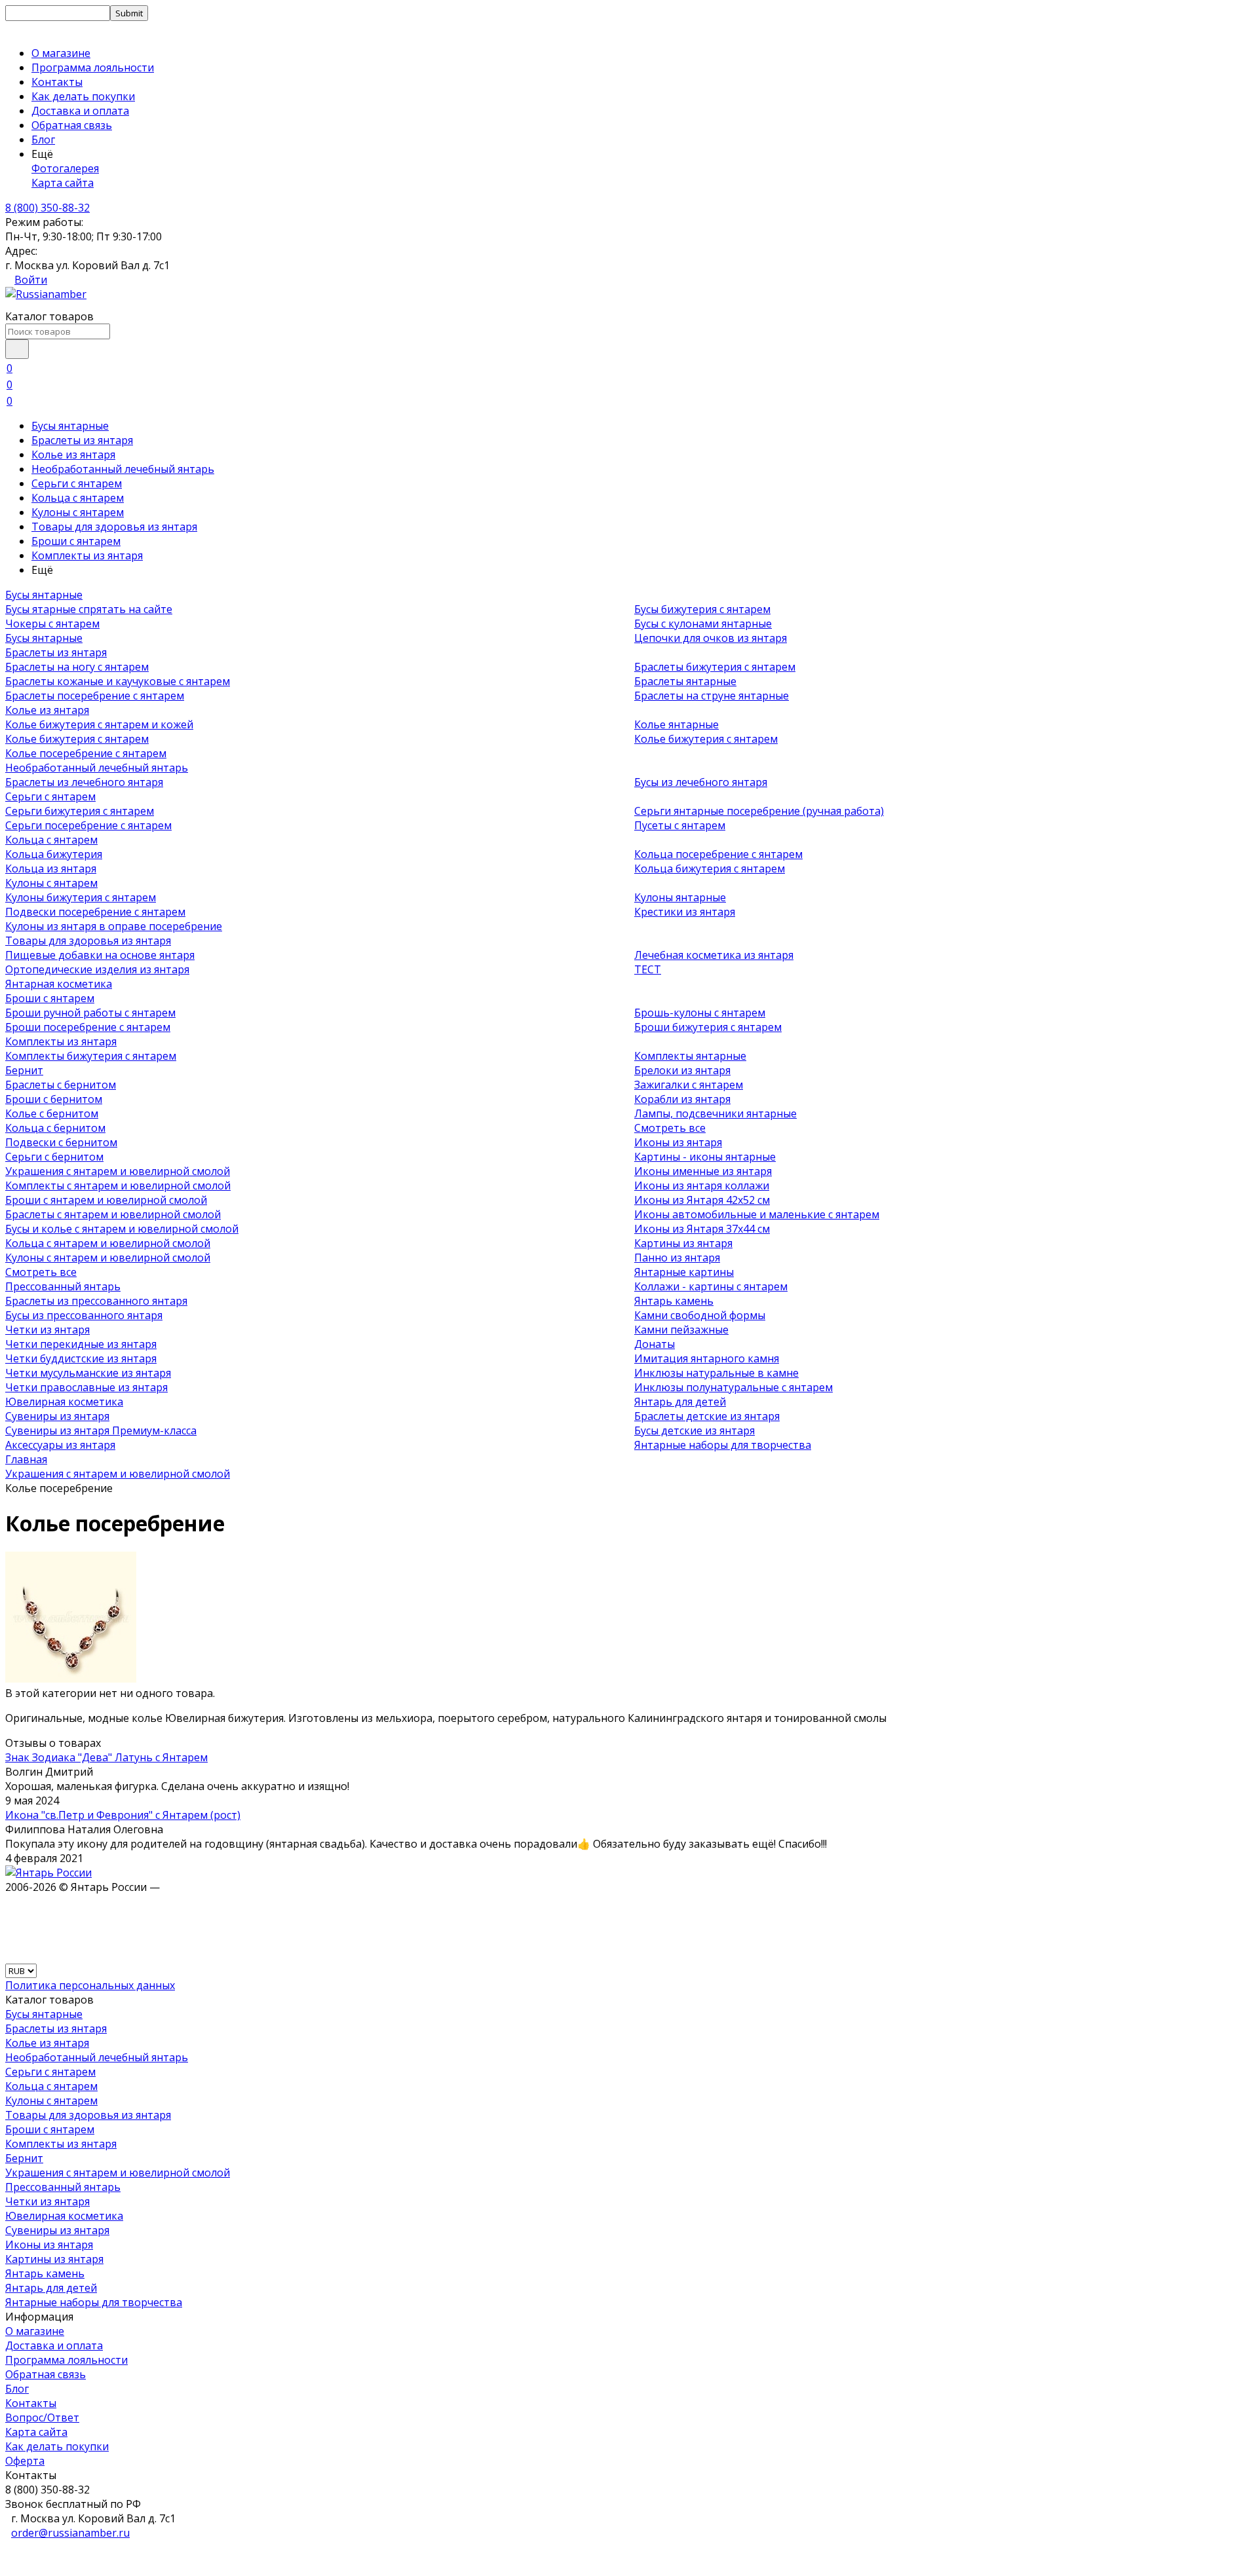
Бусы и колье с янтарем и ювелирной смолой (122, 1229)
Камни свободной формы (700, 1315)
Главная (26, 1459)
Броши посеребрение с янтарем (88, 1027)
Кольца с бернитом (55, 1128)
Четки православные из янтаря (86, 1387)
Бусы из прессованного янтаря (84, 1315)
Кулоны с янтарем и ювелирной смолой (108, 1258)
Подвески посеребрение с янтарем (95, 912)
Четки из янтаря (48, 1330)
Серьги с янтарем (77, 483)
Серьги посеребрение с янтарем (88, 825)
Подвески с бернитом (61, 1142)
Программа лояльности (93, 67)
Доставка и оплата (80, 111)
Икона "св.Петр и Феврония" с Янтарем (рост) (123, 1815)
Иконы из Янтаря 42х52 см (702, 1200)
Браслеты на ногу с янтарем (77, 667)
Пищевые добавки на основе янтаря (100, 955)
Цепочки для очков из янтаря (711, 638)
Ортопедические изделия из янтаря (97, 969)
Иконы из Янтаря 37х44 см (702, 1229)
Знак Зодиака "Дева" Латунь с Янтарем (106, 1757)
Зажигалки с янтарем (689, 1085)
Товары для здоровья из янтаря (114, 527)
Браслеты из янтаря (82, 440)
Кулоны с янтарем (78, 512)
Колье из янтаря (73, 455)
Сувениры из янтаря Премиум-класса (101, 1430)
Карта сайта (63, 183)
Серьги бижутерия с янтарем (80, 811)
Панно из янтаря (677, 1258)
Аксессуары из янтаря (60, 1445)
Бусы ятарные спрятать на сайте (89, 609)
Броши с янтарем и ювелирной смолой (106, 1200)
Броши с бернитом (54, 1099)
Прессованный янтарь (63, 1286)
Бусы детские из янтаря (695, 1430)
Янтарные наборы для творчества (723, 1445)
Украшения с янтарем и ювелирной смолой (118, 1171)
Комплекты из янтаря (87, 555)
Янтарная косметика (59, 984)
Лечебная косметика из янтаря (714, 955)
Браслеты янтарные (685, 681)
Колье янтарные (677, 724)
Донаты (655, 1344)
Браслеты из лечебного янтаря (84, 782)
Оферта (25, 2461)
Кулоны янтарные (680, 897)
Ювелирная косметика (64, 1402)
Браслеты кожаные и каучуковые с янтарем (118, 681)
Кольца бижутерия (54, 854)
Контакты (57, 82)
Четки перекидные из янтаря (81, 1344)
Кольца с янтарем (78, 498)
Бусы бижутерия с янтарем (702, 609)
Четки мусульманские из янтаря (88, 1373)
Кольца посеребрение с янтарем (718, 854)
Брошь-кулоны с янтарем (700, 1013)
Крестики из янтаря (685, 912)
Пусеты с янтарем (680, 825)
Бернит (24, 1070)
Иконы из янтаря (678, 1142)
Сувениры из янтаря (57, 1416)
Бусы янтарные (70, 426)
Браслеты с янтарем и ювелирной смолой (113, 1214)
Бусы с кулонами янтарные (703, 624)
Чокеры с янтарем (52, 624)
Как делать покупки (83, 96)
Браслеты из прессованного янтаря (96, 1301)
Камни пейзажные (681, 1330)
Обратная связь (72, 125)
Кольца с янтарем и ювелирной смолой (108, 1243)
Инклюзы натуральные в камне (716, 1373)
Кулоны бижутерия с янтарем (81, 897)
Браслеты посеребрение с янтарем (95, 696)
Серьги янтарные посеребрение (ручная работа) (759, 811)
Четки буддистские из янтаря (81, 1358)
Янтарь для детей (680, 1402)
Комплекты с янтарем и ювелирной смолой (118, 1185)
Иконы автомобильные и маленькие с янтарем (757, 1214)
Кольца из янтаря (51, 868)
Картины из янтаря (683, 1243)
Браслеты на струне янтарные (712, 696)
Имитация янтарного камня (707, 1358)
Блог (43, 140)
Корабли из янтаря (682, 1099)
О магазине (61, 53)
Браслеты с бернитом (61, 1085)
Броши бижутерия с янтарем (708, 1027)
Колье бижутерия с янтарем (77, 739)
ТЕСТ (648, 969)
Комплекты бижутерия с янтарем (91, 1056)
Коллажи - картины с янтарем (711, 1286)
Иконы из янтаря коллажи (702, 1185)
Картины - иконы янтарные (705, 1157)
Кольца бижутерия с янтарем (710, 868)
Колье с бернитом (52, 1113)
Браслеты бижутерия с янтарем (715, 667)
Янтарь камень (674, 1301)
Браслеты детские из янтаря (707, 1416)
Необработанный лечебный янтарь (123, 469)
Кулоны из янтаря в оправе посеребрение (114, 926)
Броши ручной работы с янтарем (90, 1013)
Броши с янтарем (76, 541)
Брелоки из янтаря (682, 1070)
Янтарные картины (684, 1272)
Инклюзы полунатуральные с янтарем (734, 1387)
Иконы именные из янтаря (703, 1171)
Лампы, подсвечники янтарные (715, 1113)
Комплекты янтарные (690, 1056)
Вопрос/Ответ (42, 2417)
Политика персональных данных (90, 1985)
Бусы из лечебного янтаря (701, 782)
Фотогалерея (65, 168)
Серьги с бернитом (54, 1157)
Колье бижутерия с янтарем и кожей (99, 724)
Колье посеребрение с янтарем (86, 753)
